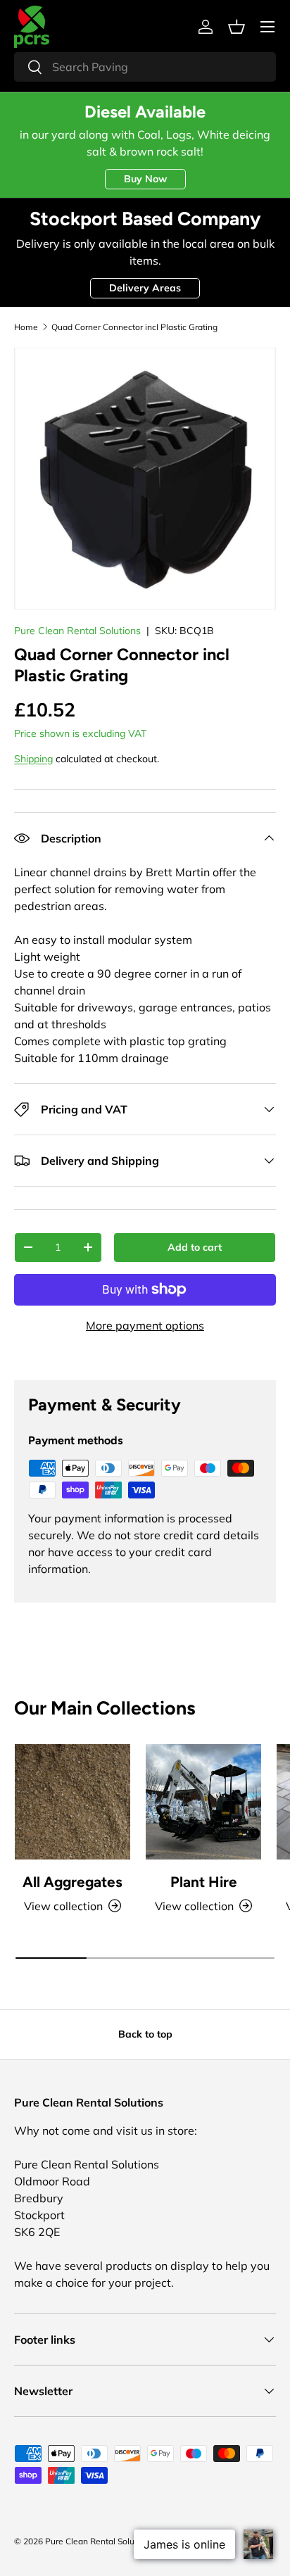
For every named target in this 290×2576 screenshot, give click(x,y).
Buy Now (145, 179)
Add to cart (195, 1247)
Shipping (33, 759)
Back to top (145, 2034)
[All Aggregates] (72, 1802)
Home (26, 327)
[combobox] (145, 67)
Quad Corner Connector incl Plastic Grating (134, 327)
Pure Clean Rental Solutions (77, 631)
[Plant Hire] (203, 1802)
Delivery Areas (145, 288)
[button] (237, 27)
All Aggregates (72, 1882)
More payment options (145, 1325)
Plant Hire (204, 1882)
